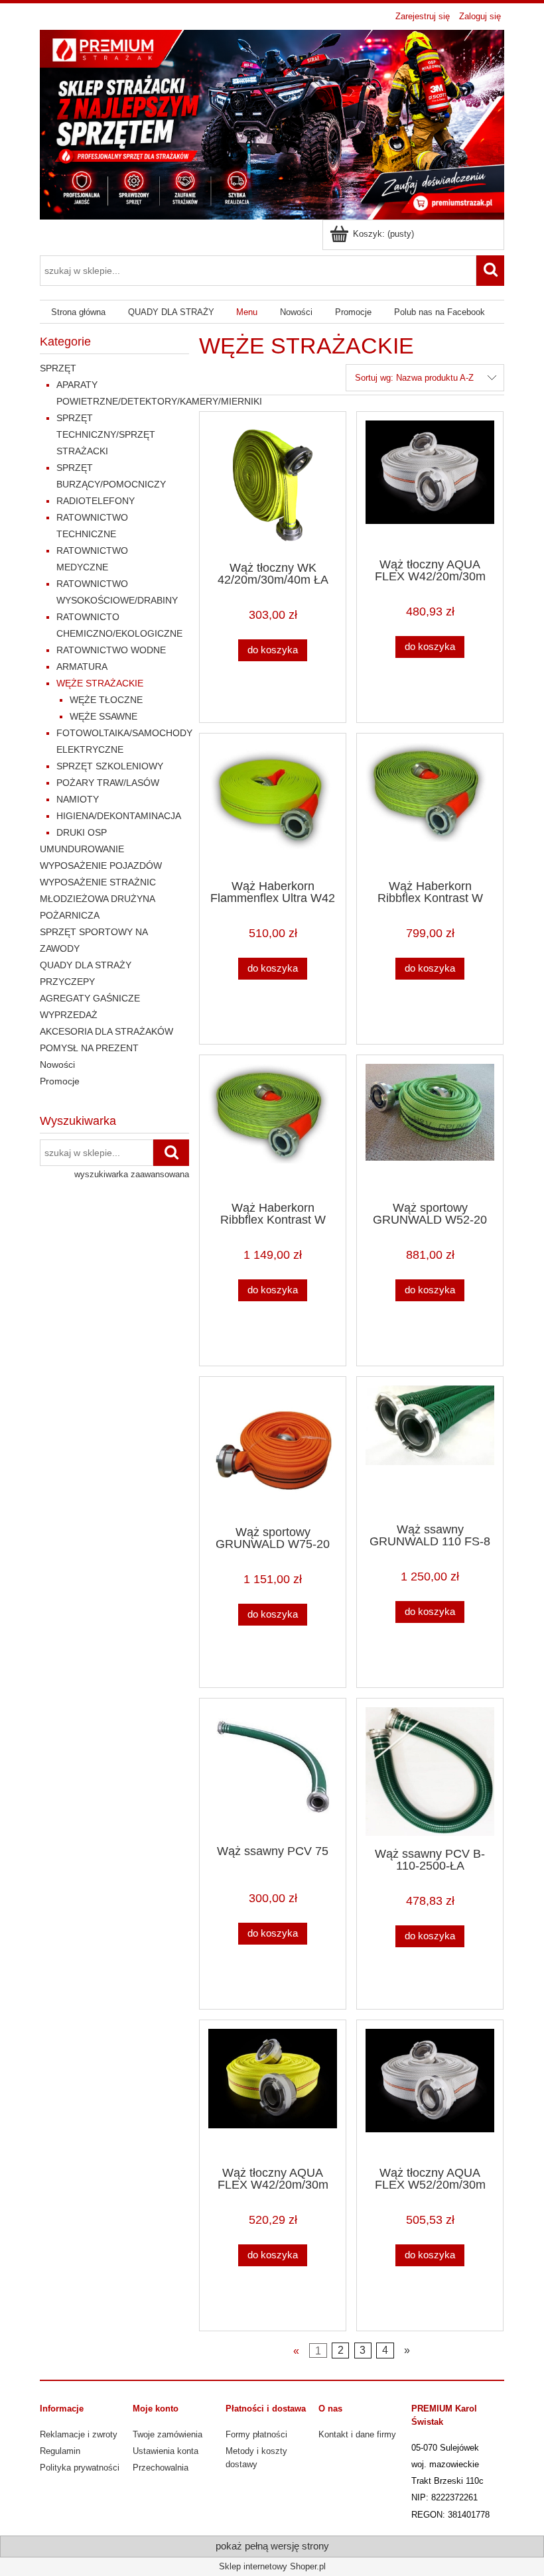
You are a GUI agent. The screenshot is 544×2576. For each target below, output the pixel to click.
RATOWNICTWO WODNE (111, 650)
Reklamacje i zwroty (79, 2434)
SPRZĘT (58, 368)
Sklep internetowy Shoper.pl (272, 2566)
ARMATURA (82, 667)
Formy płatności (256, 2434)
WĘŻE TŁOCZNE (106, 700)
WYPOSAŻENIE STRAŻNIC (98, 882)
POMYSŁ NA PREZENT (89, 1048)
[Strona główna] (272, 123)
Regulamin (60, 2451)
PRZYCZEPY (67, 982)
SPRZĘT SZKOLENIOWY (110, 766)
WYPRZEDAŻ (69, 1015)
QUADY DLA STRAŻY (86, 965)
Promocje (60, 1081)
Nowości (57, 1064)
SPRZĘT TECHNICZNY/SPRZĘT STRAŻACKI (106, 434)
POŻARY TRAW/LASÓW (108, 783)
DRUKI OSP (82, 832)
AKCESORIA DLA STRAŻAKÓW (106, 1031)
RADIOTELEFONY (96, 501)
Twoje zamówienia (168, 2434)
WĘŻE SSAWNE (103, 716)
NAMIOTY (78, 799)
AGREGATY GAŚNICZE (90, 998)
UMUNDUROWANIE (82, 849)
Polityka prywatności (80, 2468)
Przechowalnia (161, 2468)
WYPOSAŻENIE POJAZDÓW (101, 866)
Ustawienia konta (166, 2451)
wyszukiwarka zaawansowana (132, 1174)
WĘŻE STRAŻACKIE (100, 683)
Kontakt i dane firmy (357, 2434)
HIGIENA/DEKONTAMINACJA (119, 816)
